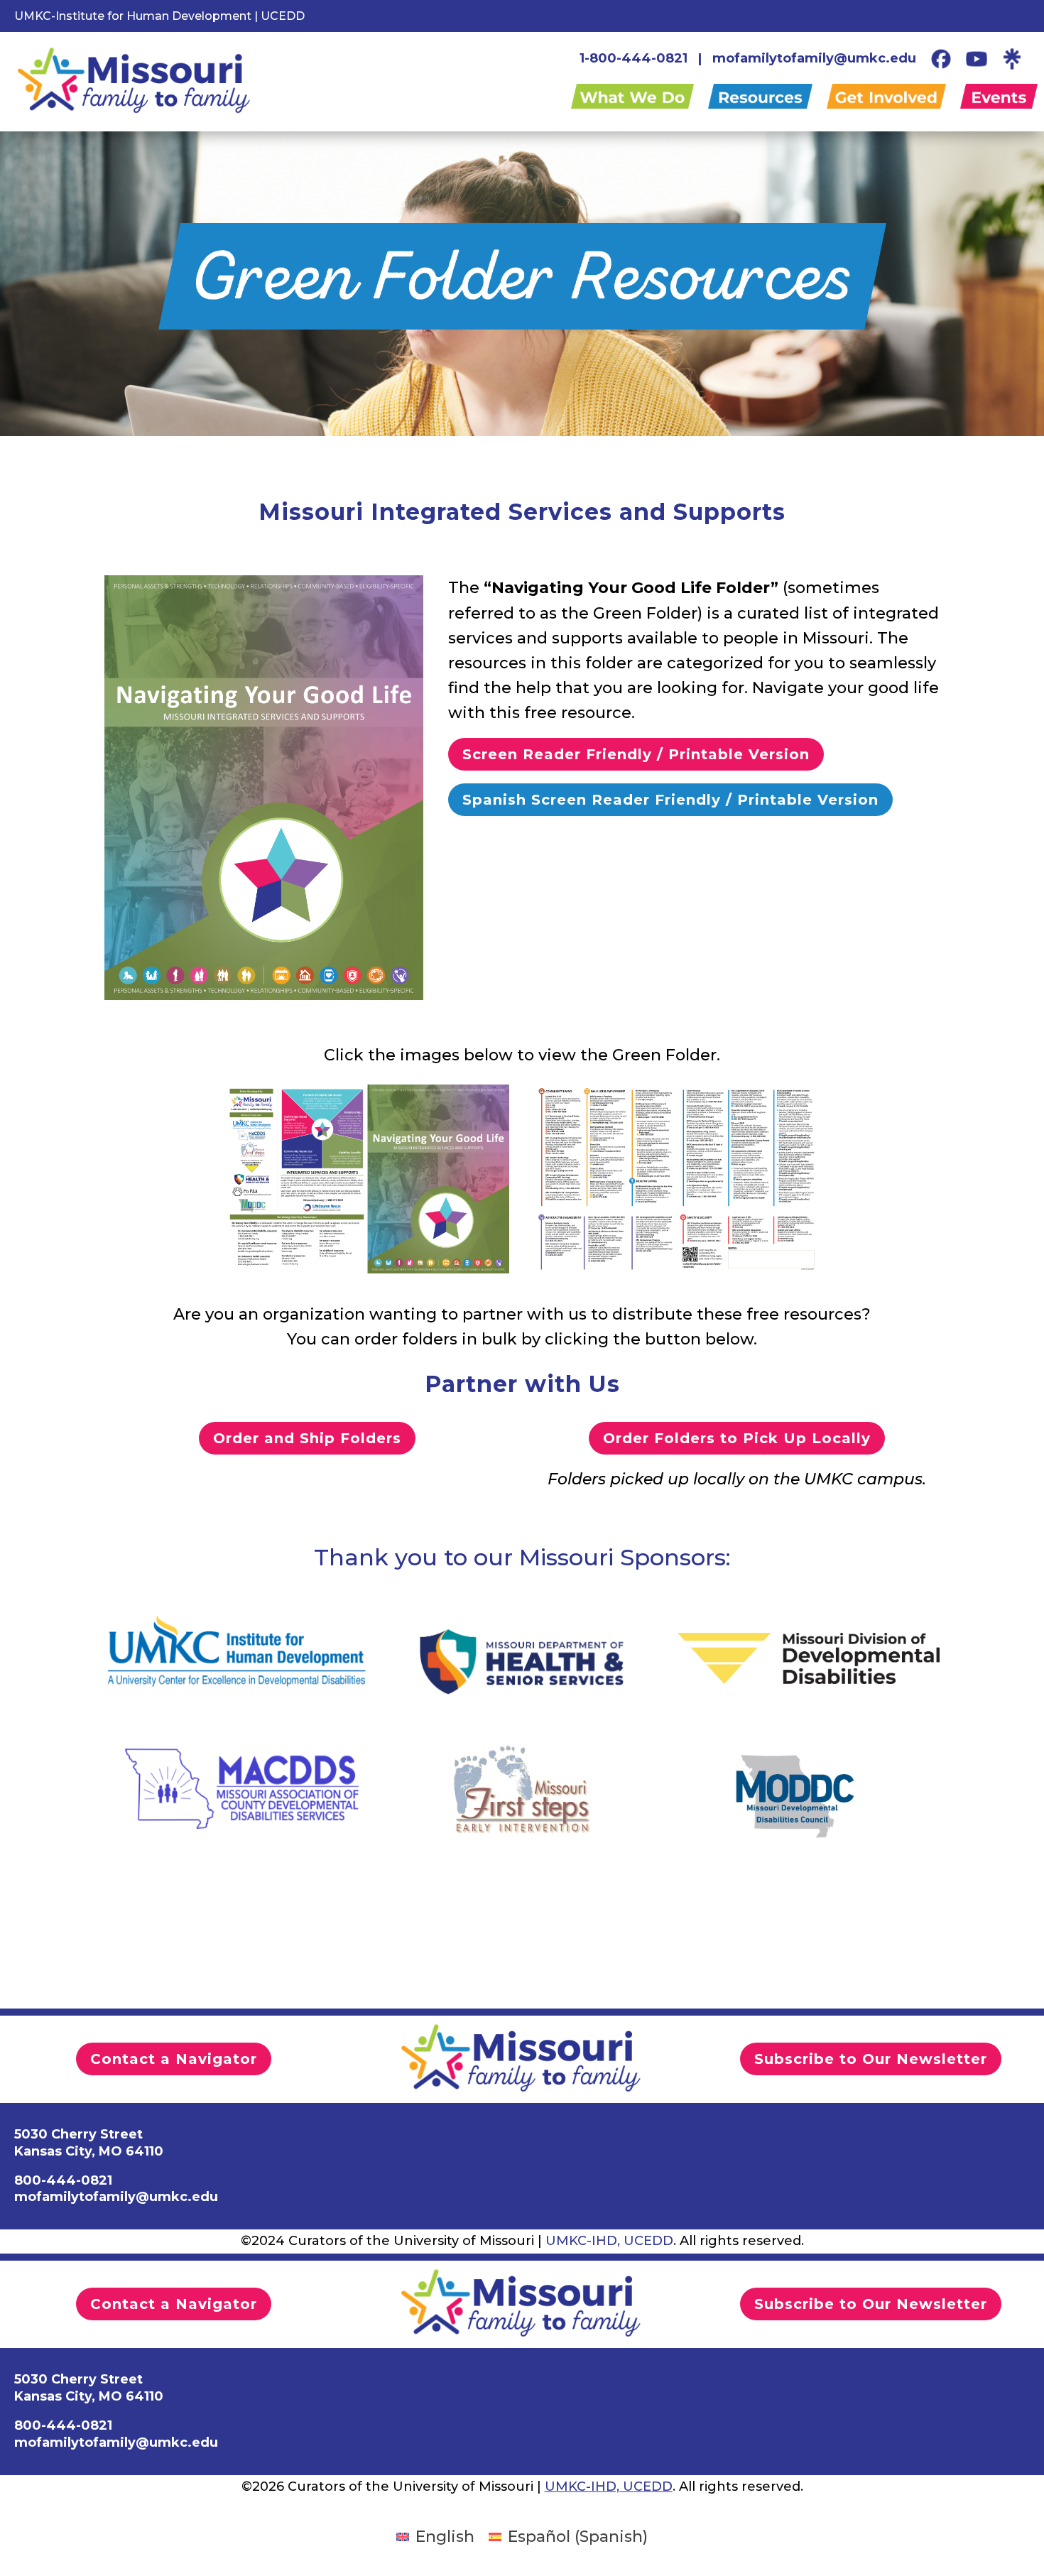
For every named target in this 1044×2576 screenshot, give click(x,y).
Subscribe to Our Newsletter (871, 2059)
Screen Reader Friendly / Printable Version (636, 754)
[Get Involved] (893, 99)
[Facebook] (941, 58)
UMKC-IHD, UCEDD (609, 2241)
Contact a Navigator (174, 2059)
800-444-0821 (63, 2180)
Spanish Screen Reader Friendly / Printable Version (670, 800)
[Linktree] (1012, 58)
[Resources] (767, 99)
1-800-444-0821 (634, 58)
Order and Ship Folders (307, 1438)
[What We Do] (640, 99)
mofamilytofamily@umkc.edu (814, 58)
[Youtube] (977, 58)
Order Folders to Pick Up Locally (737, 1438)
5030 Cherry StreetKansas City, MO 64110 (89, 2142)
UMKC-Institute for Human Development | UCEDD (159, 16)
